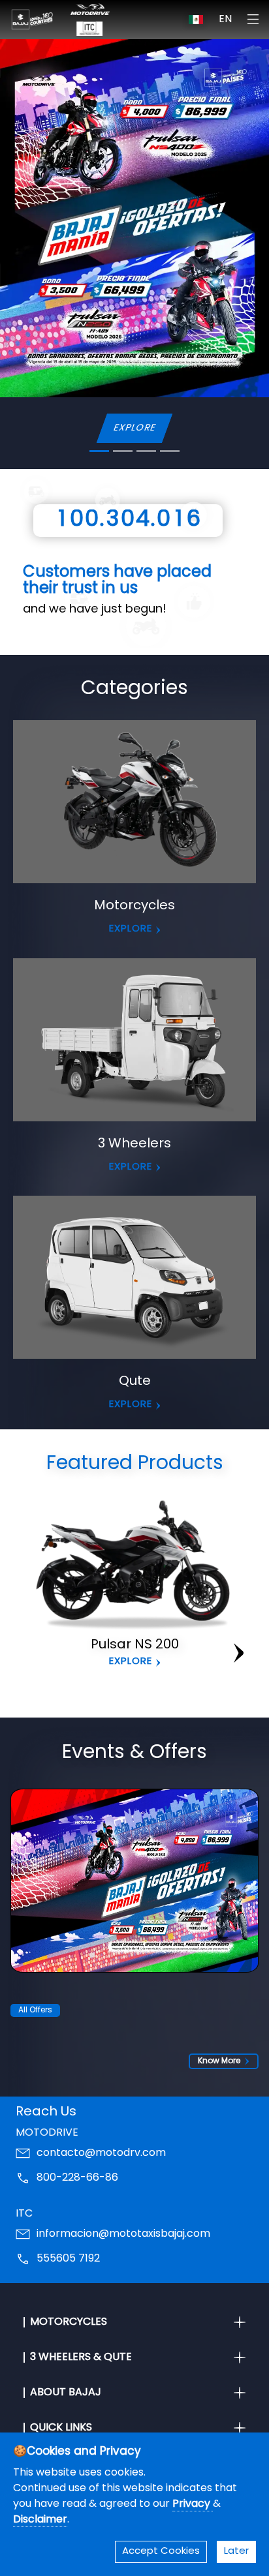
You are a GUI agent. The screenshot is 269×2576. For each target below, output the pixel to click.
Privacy (193, 2504)
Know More (219, 2061)
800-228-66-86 (77, 2178)
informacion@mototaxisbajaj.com (123, 2234)
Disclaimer (40, 2520)
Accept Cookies (161, 2552)
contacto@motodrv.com (101, 2153)
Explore (131, 1662)
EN (225, 20)
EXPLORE (134, 428)
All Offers (35, 2010)
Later (236, 2552)
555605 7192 (68, 2259)
